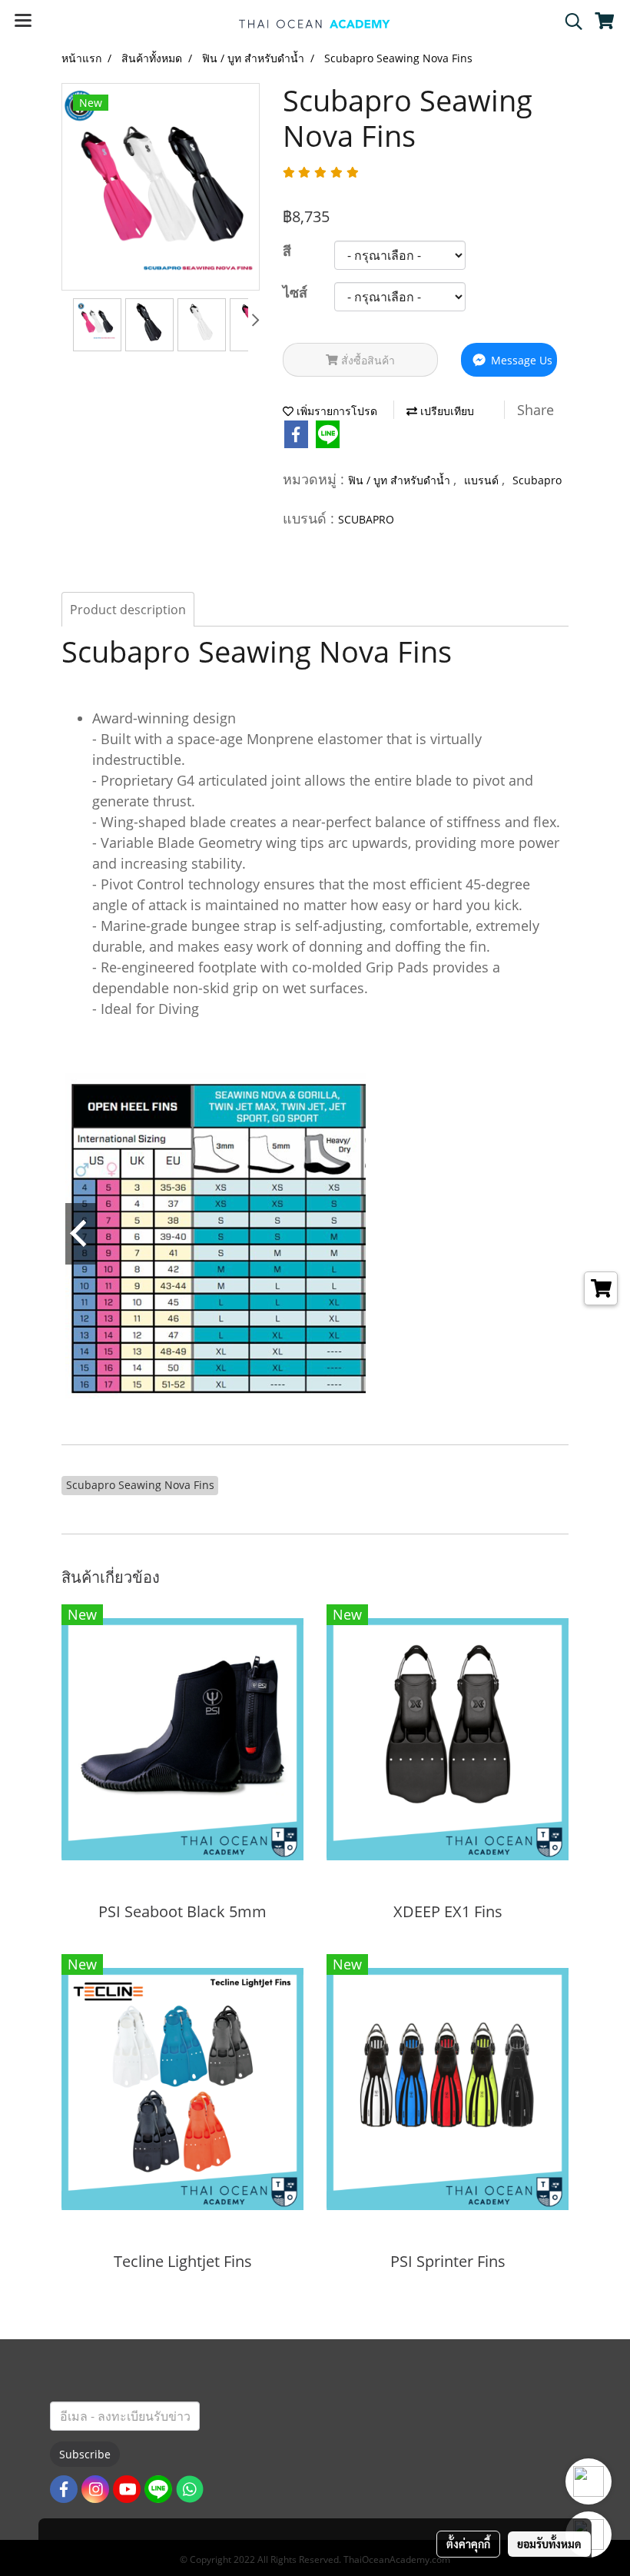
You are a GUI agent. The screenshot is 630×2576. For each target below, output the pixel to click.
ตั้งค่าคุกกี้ (468, 2544)
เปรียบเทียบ (446, 411)
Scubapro (537, 480)
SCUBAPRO (366, 519)
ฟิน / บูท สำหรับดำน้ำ (401, 480)
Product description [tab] (128, 610)
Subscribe (85, 2454)
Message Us (520, 360)
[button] (569, 22)
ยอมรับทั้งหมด (549, 2544)
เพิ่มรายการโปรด (335, 411)
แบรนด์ (483, 480)
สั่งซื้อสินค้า (366, 360)
